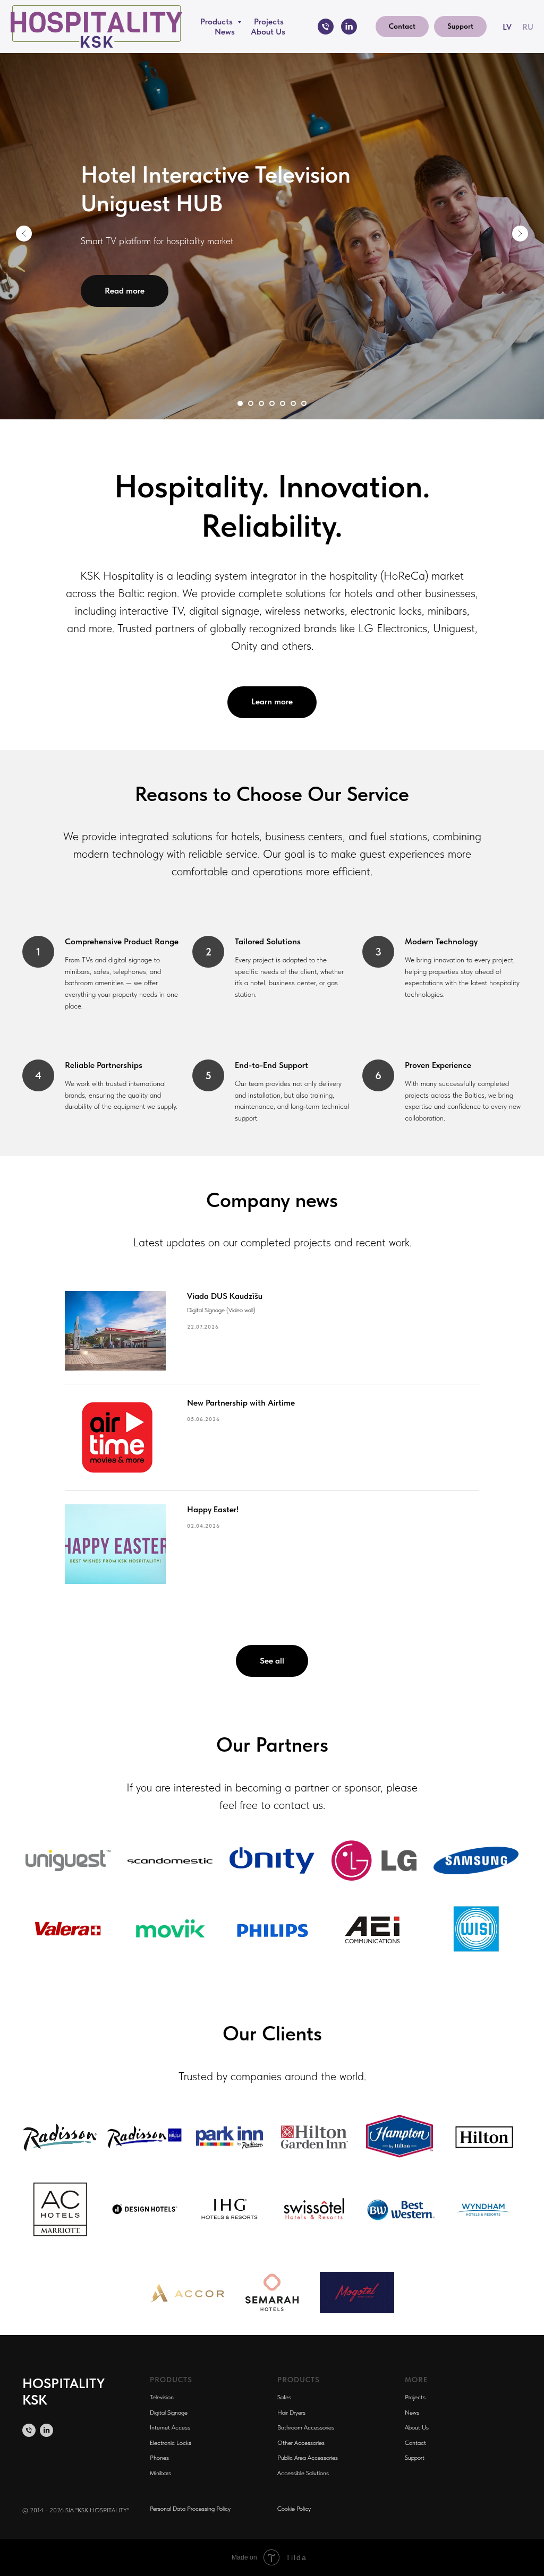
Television (162, 2397)
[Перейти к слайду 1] (240, 403)
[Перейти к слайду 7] (304, 403)
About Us (268, 32)
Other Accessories (301, 2443)
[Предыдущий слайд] (24, 234)
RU (528, 27)
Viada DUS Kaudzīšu (225, 1296)
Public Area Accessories (308, 2458)
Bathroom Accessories (306, 2427)
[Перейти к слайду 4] (272, 403)
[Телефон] (326, 27)
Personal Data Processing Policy (190, 2509)
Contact (415, 2443)
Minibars (160, 2473)
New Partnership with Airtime (241, 1403)
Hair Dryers (291, 2413)
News (225, 32)
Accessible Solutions (303, 2473)
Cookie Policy (294, 2509)
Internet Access (170, 2427)
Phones (159, 2458)
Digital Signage (169, 2413)
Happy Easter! (213, 1509)
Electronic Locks (171, 2443)
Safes (284, 2397)
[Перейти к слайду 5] (283, 403)
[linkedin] (349, 27)
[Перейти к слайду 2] (251, 403)
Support (415, 2458)
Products (218, 21)
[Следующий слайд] (520, 234)
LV (507, 27)
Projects (269, 21)
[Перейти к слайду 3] (261, 403)
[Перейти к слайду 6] (293, 403)
